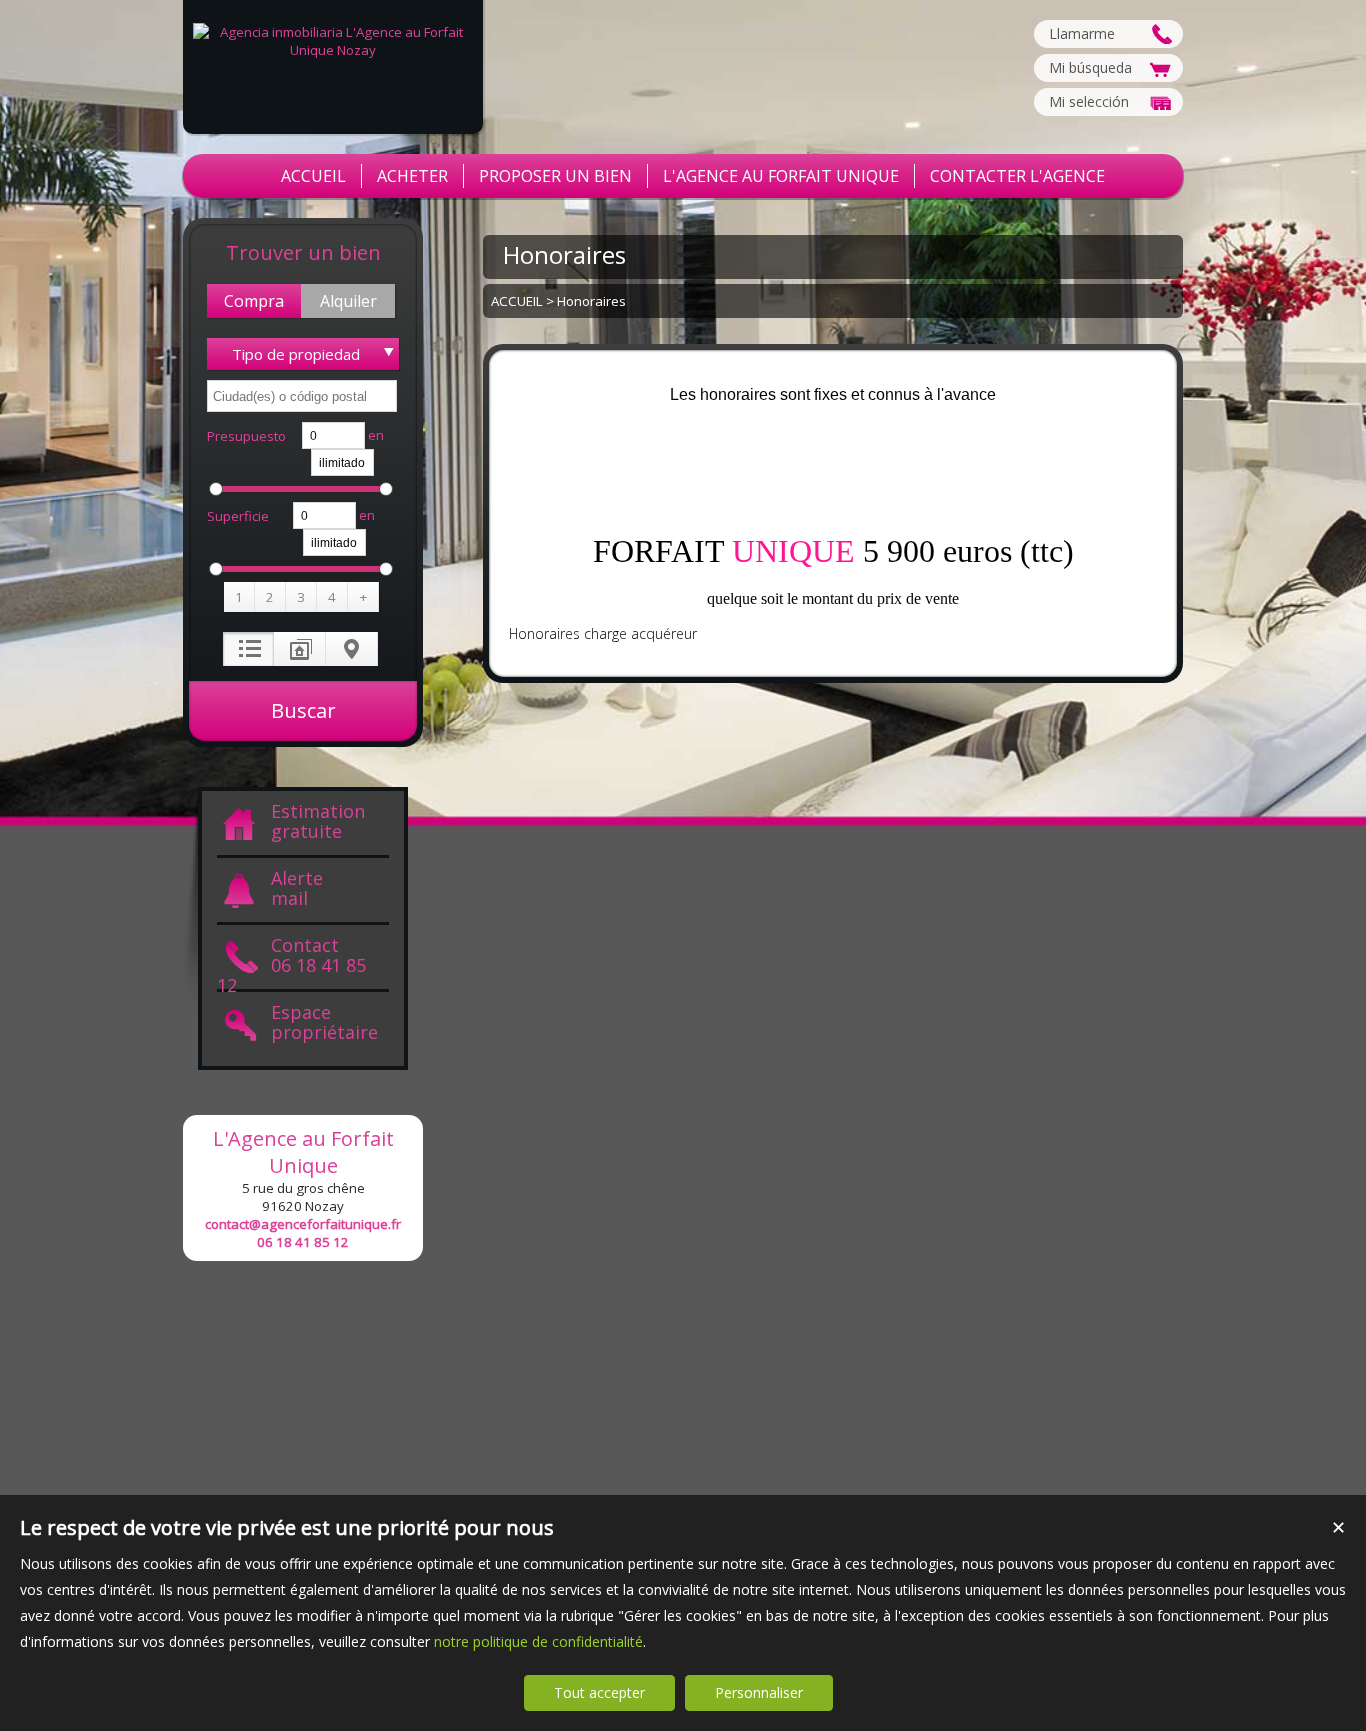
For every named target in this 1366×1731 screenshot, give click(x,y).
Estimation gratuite (318, 822)
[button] (254, 301)
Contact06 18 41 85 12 (291, 963)
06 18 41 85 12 (303, 1242)
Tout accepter (599, 1692)
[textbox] (302, 396)
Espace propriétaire (324, 1023)
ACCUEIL (517, 301)
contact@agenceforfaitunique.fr (303, 1224)
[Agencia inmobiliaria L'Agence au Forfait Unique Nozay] (333, 50)
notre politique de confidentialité (538, 1641)
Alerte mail (297, 889)
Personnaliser (759, 1692)
